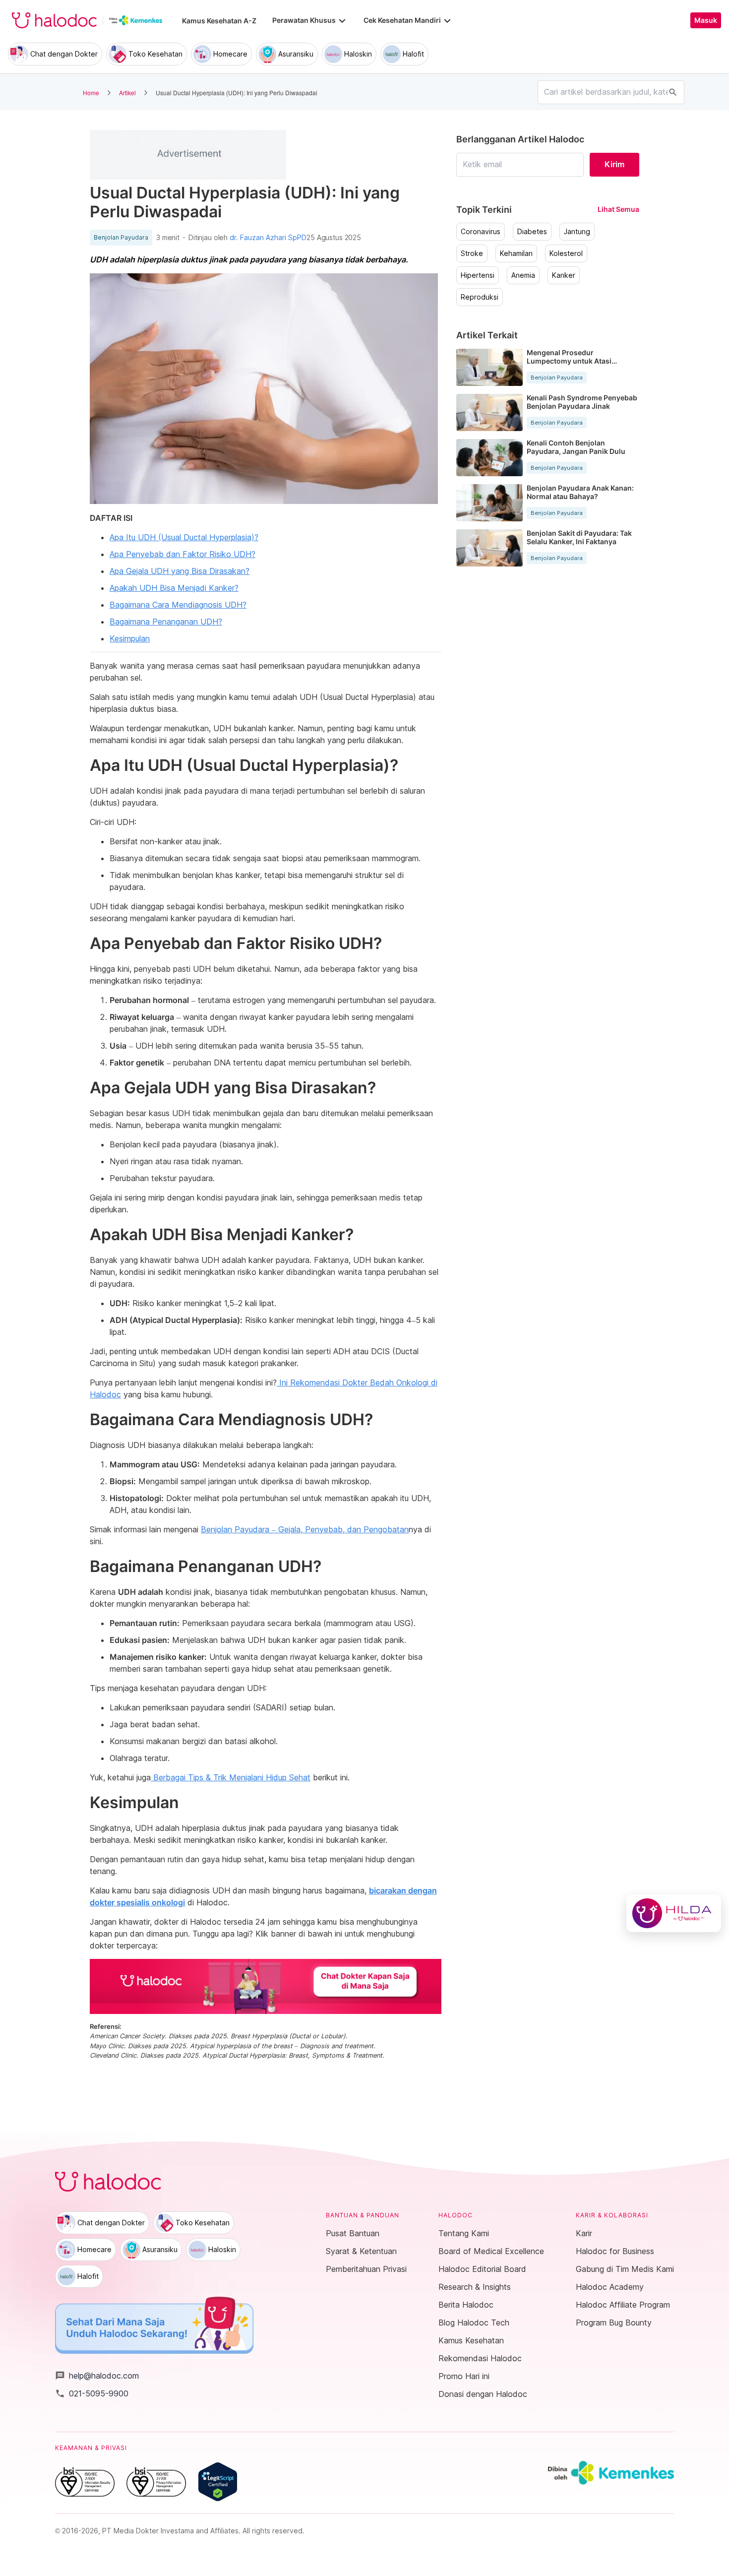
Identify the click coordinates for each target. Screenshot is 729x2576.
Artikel (127, 93)
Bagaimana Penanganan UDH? (166, 622)
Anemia (523, 275)
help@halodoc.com (97, 2376)
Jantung (577, 232)
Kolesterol (566, 253)
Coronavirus (481, 232)
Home (91, 93)
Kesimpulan (130, 638)
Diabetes (532, 232)
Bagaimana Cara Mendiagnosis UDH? (178, 605)
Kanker (564, 275)
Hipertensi (478, 275)
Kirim (614, 164)
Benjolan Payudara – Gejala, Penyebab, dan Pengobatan (305, 1529)
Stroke (472, 253)
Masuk (706, 20)
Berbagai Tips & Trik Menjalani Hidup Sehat (231, 1777)
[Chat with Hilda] (674, 1913)
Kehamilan (516, 253)
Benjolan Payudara (121, 238)
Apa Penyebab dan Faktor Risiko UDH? (182, 554)
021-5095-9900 (92, 2393)
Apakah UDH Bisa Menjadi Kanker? (174, 588)
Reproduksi (480, 297)
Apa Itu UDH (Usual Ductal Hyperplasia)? (184, 537)
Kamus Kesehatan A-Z (219, 21)
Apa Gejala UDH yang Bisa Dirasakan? (180, 571)
